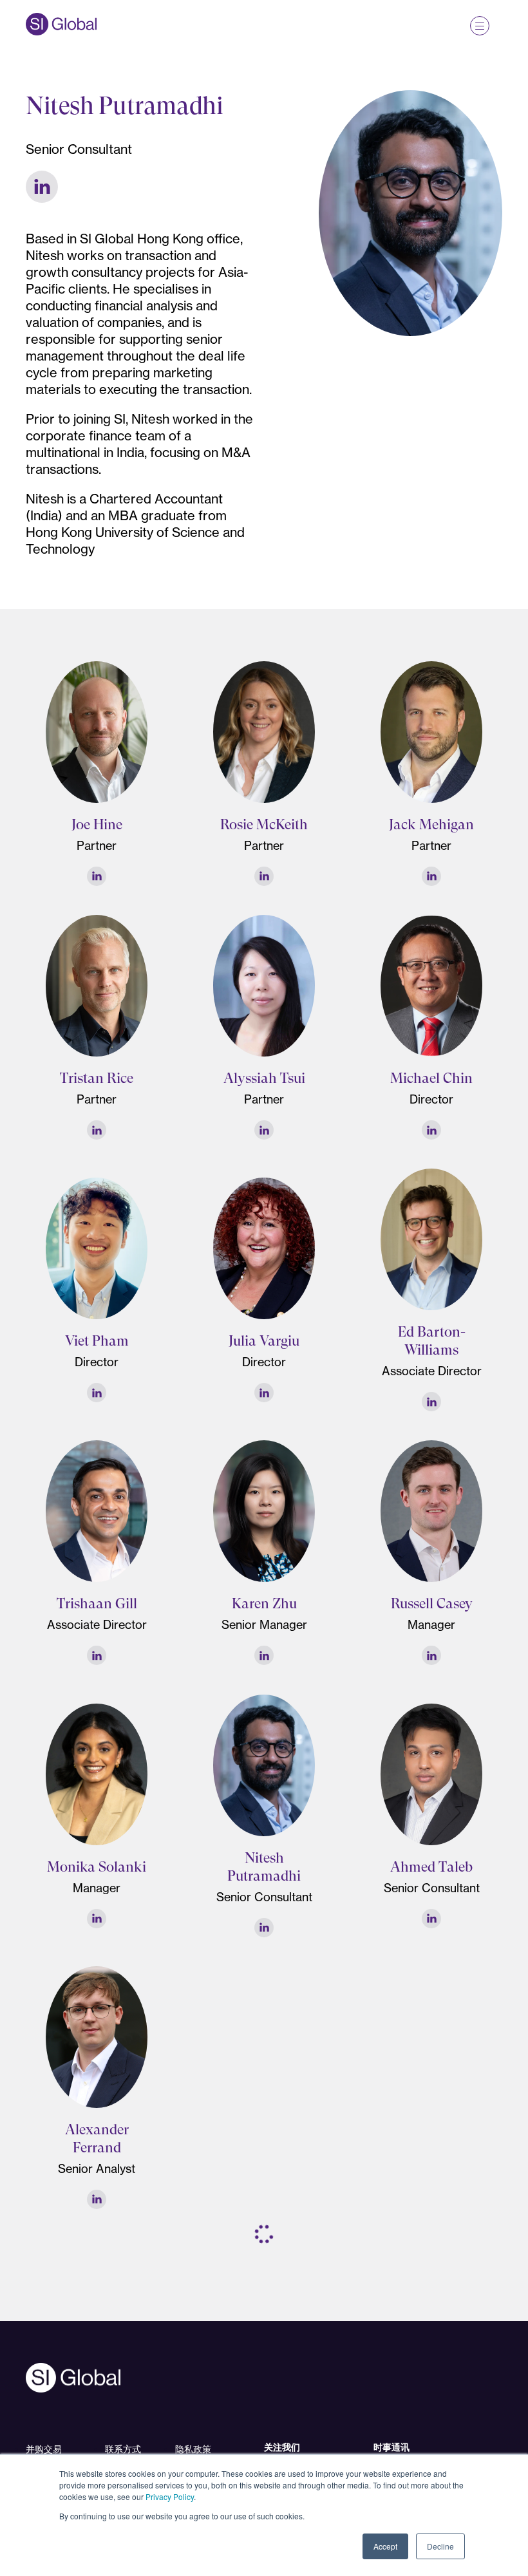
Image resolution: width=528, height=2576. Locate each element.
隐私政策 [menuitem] (193, 2449)
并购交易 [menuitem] (44, 2449)
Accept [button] (385, 2546)
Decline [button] (440, 2546)
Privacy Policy (170, 2496)
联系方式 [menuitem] (123, 2449)
